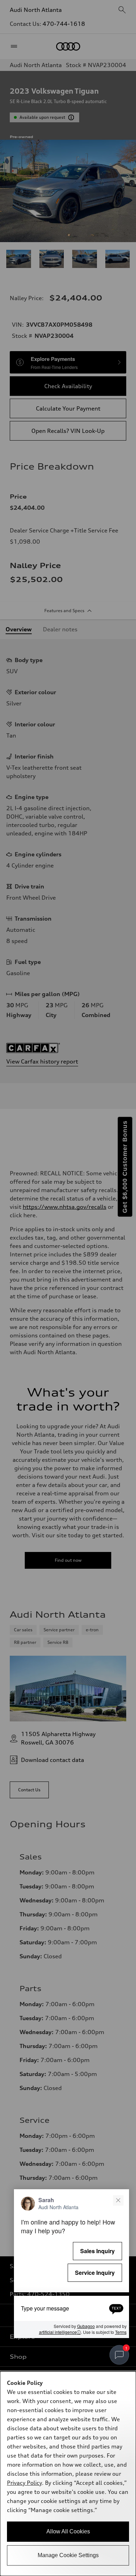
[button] (71, 2264)
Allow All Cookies (68, 2531)
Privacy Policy (24, 2483)
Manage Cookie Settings (68, 2555)
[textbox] (71, 2308)
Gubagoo (86, 2326)
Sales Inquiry (97, 2251)
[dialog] (68, 2474)
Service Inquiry (95, 2273)
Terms (121, 2332)
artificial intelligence (60, 2332)
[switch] (119, 2355)
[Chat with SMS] (116, 2308)
